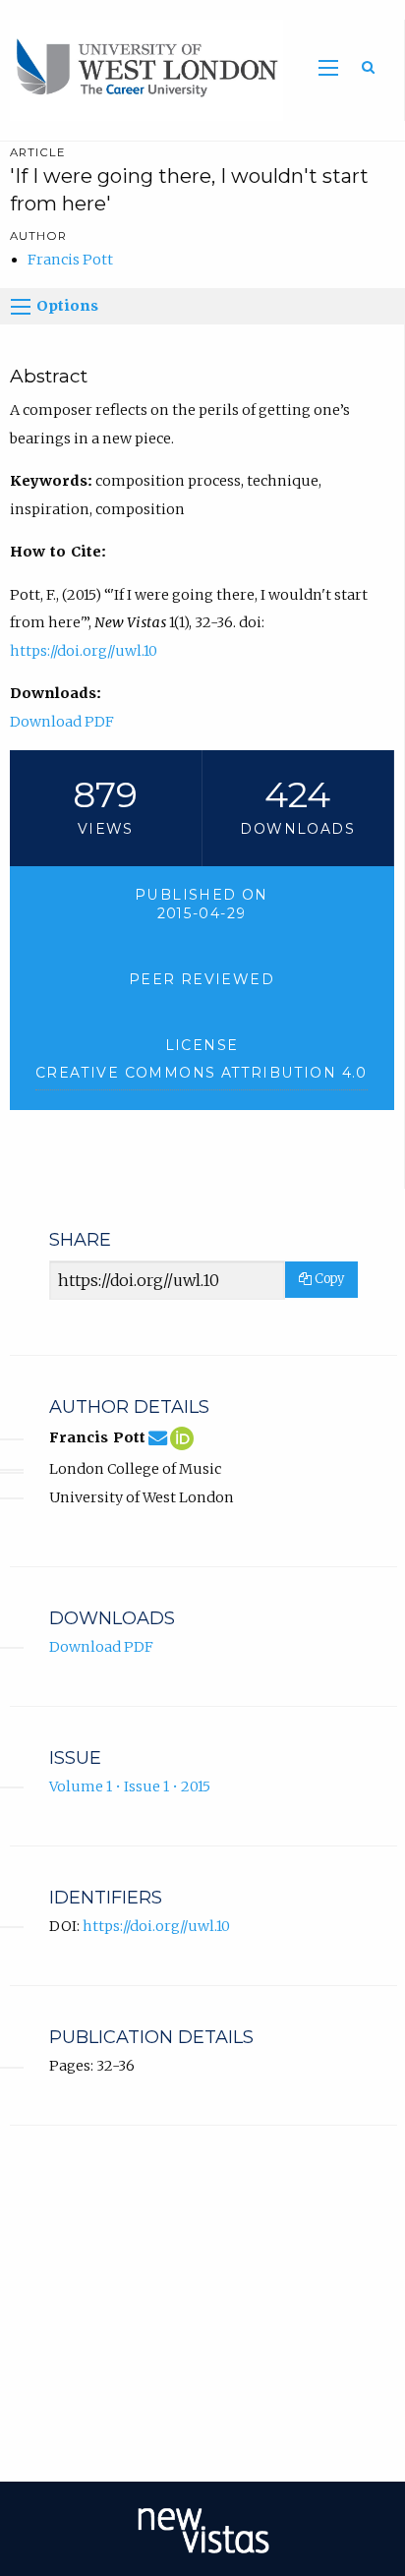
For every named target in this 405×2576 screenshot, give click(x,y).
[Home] (142, 69)
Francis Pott (70, 260)
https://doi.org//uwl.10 (84, 651)
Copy (328, 1279)
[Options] (21, 307)
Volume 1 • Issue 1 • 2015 (130, 1786)
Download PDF (62, 722)
